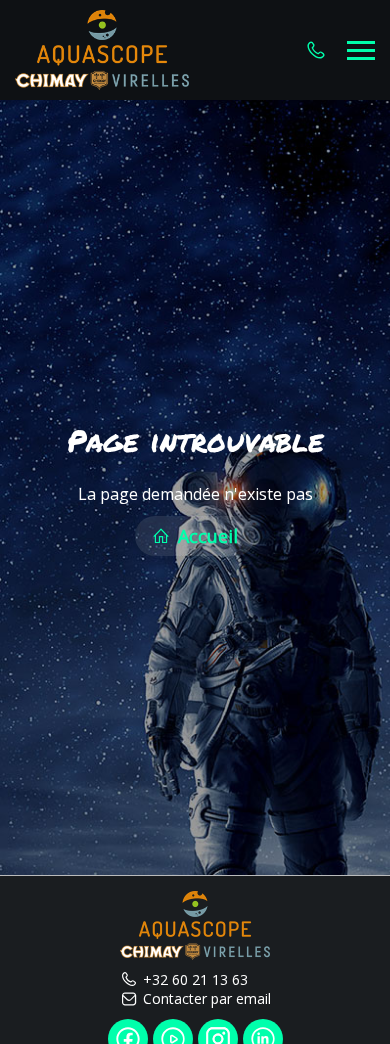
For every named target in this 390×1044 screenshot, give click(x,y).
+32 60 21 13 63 (195, 979)
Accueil (205, 536)
